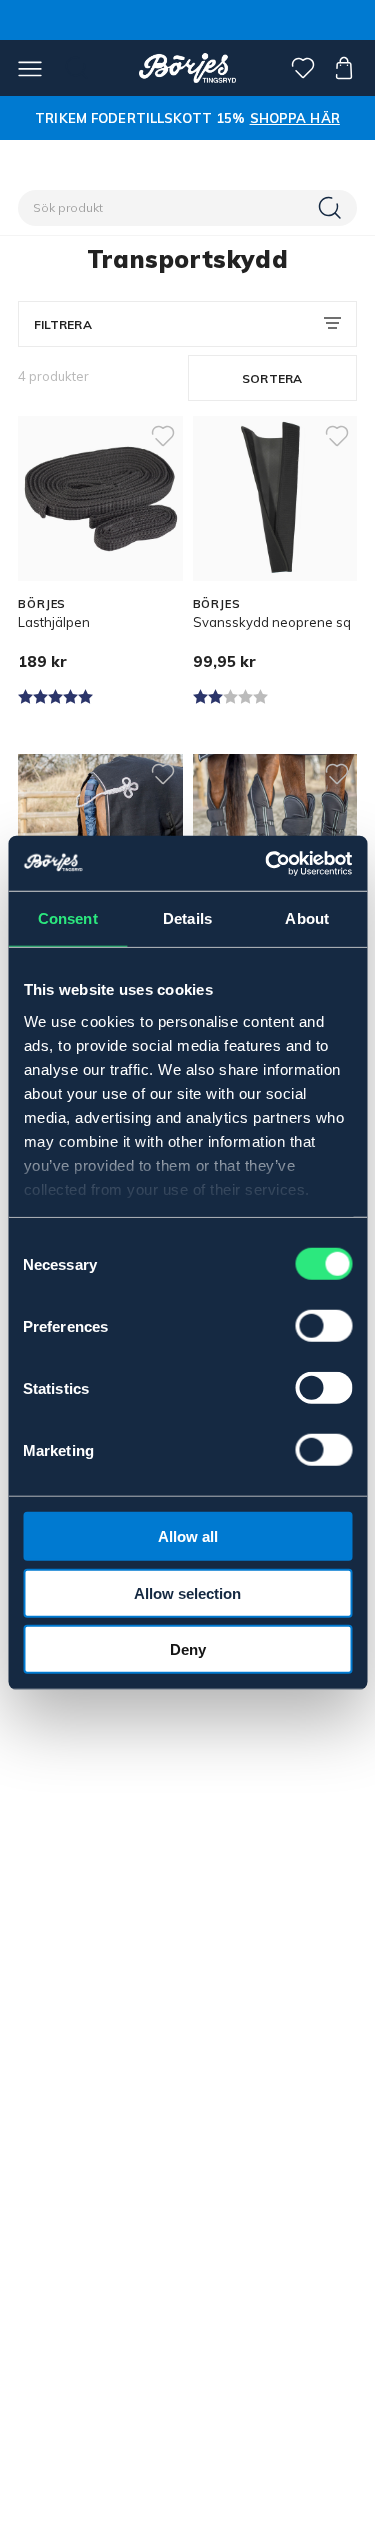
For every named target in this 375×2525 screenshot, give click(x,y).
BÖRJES (42, 604)
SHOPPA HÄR (295, 118)
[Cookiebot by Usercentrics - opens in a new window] (267, 863)
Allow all (188, 1536)
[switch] (323, 1326)
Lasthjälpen (54, 622)
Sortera (272, 378)
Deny (188, 1649)
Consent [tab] (68, 918)
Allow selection (187, 1592)
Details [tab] (187, 918)
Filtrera (63, 324)
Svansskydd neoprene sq (272, 622)
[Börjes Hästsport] (187, 68)
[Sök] (332, 208)
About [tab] (307, 918)
